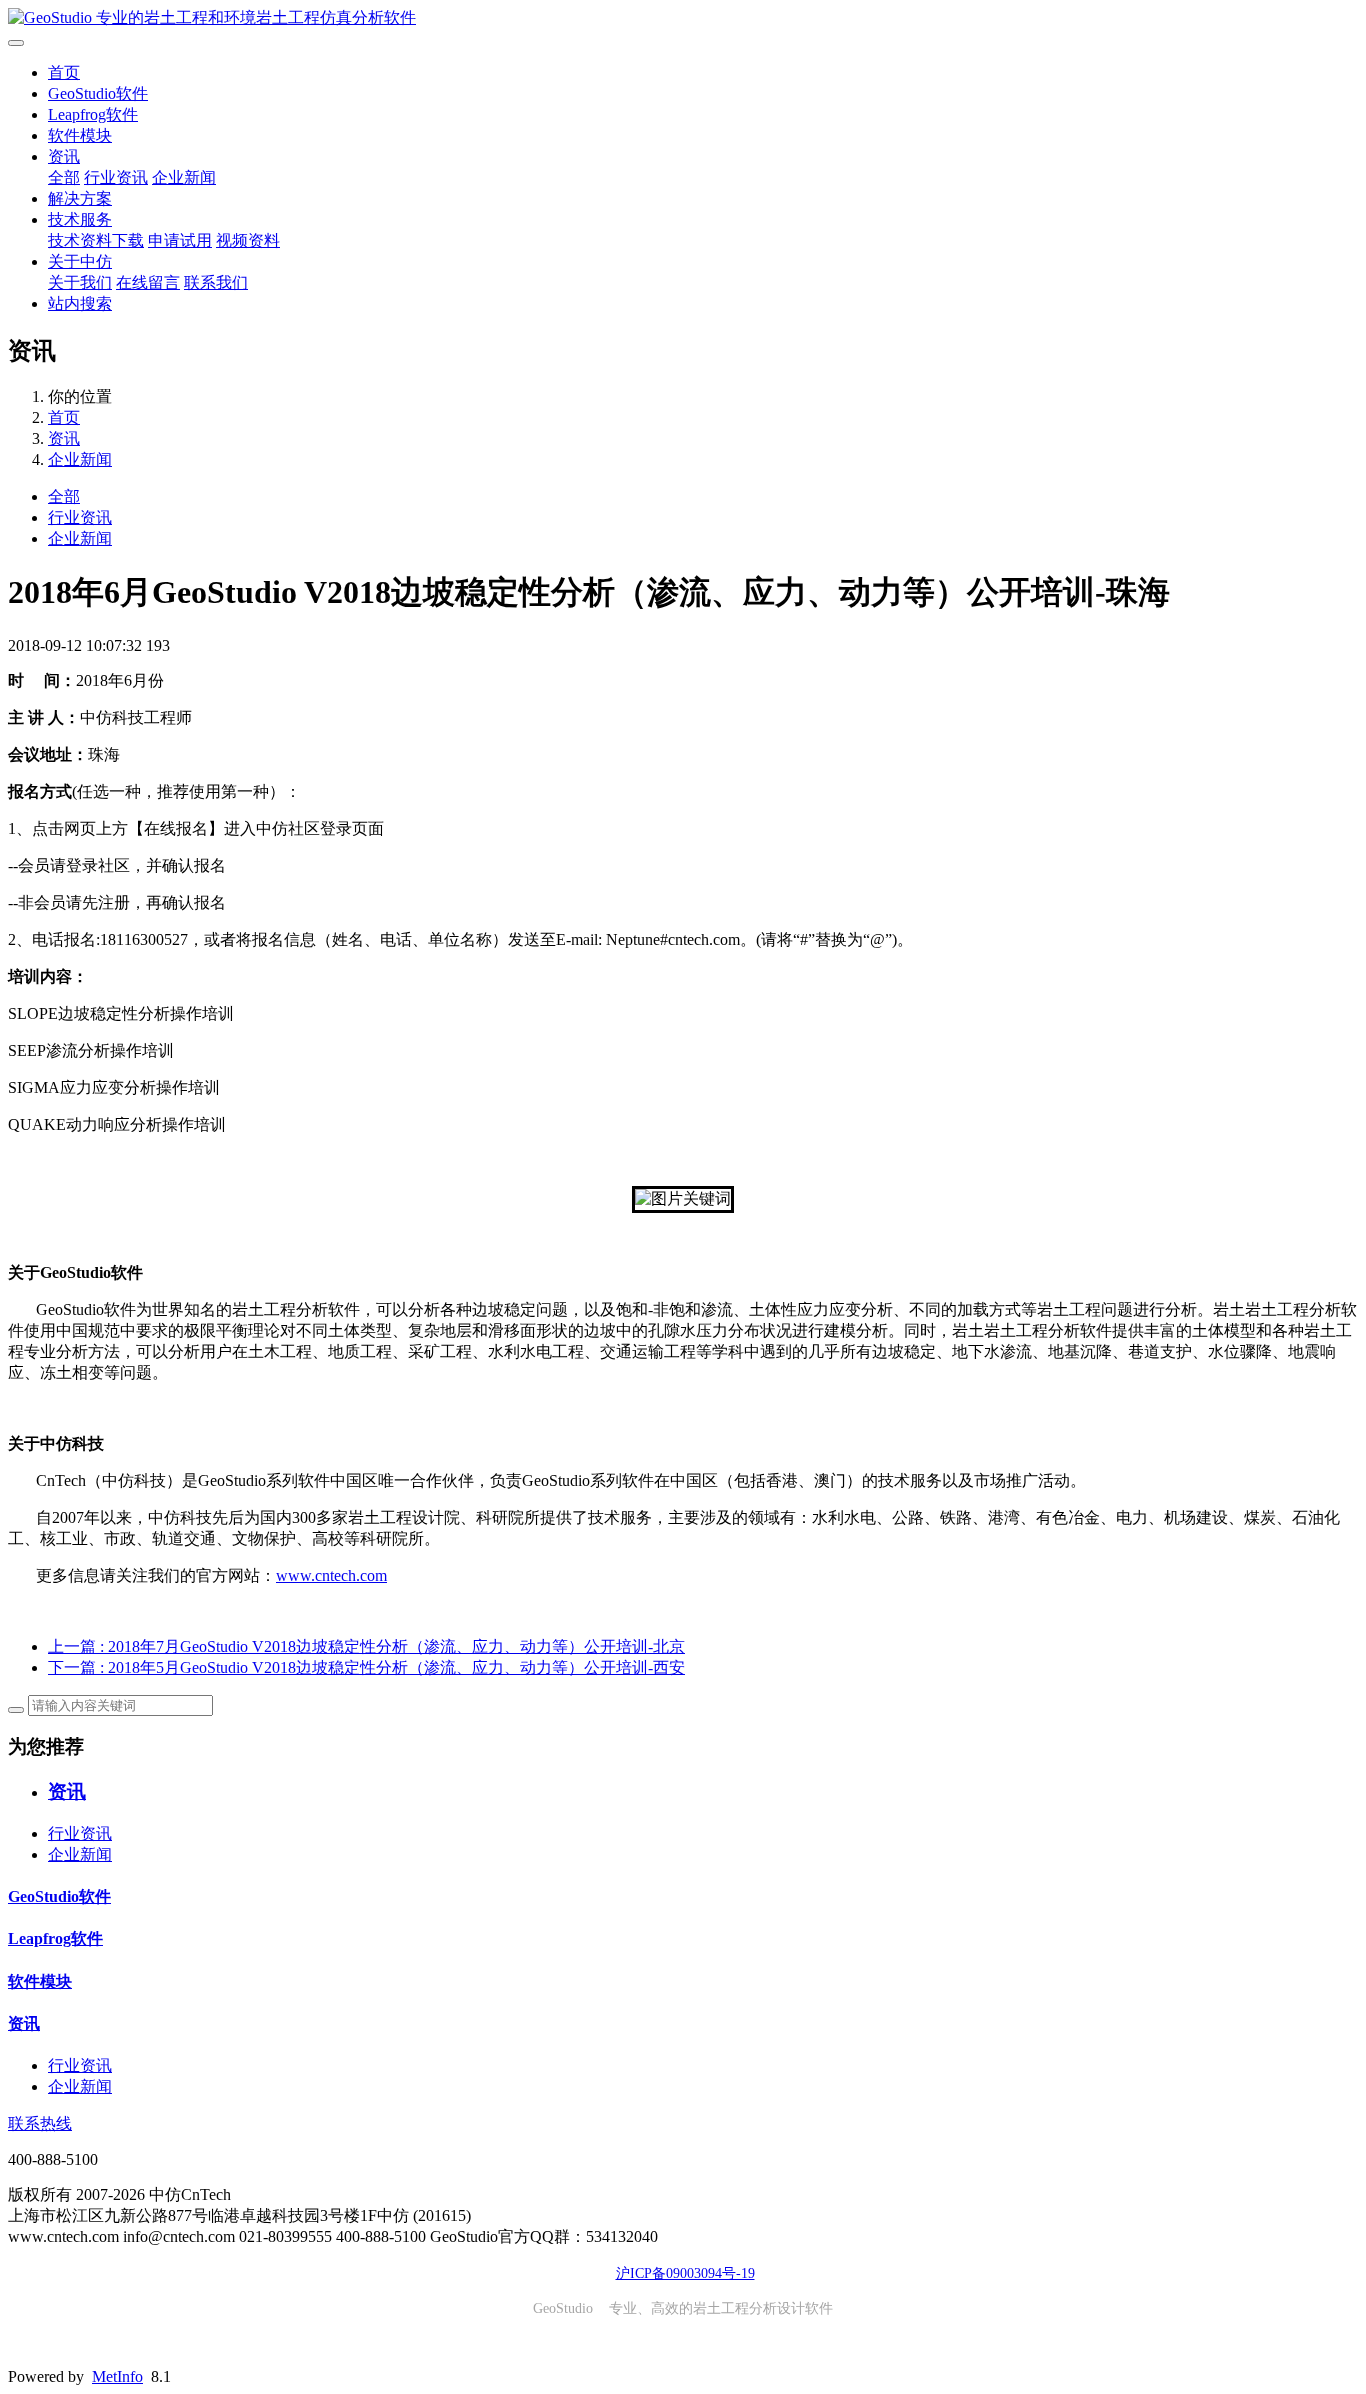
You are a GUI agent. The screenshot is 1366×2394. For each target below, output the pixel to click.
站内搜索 (80, 303)
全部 (64, 177)
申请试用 (180, 240)
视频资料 (248, 240)
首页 (64, 72)
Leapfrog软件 (93, 114)
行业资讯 (116, 177)
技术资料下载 (96, 240)
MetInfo (117, 2376)
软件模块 (80, 135)
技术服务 (80, 219)
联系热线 (40, 2123)
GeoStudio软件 (98, 93)
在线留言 (148, 282)
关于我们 (80, 282)
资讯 (64, 156)
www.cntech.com (331, 1575)
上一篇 (366, 1646)
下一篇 (366, 1667)
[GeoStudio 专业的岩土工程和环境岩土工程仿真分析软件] (683, 18)
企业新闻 (184, 177)
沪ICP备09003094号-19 (685, 2273)
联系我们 (216, 282)
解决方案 (80, 198)
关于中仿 (80, 261)
